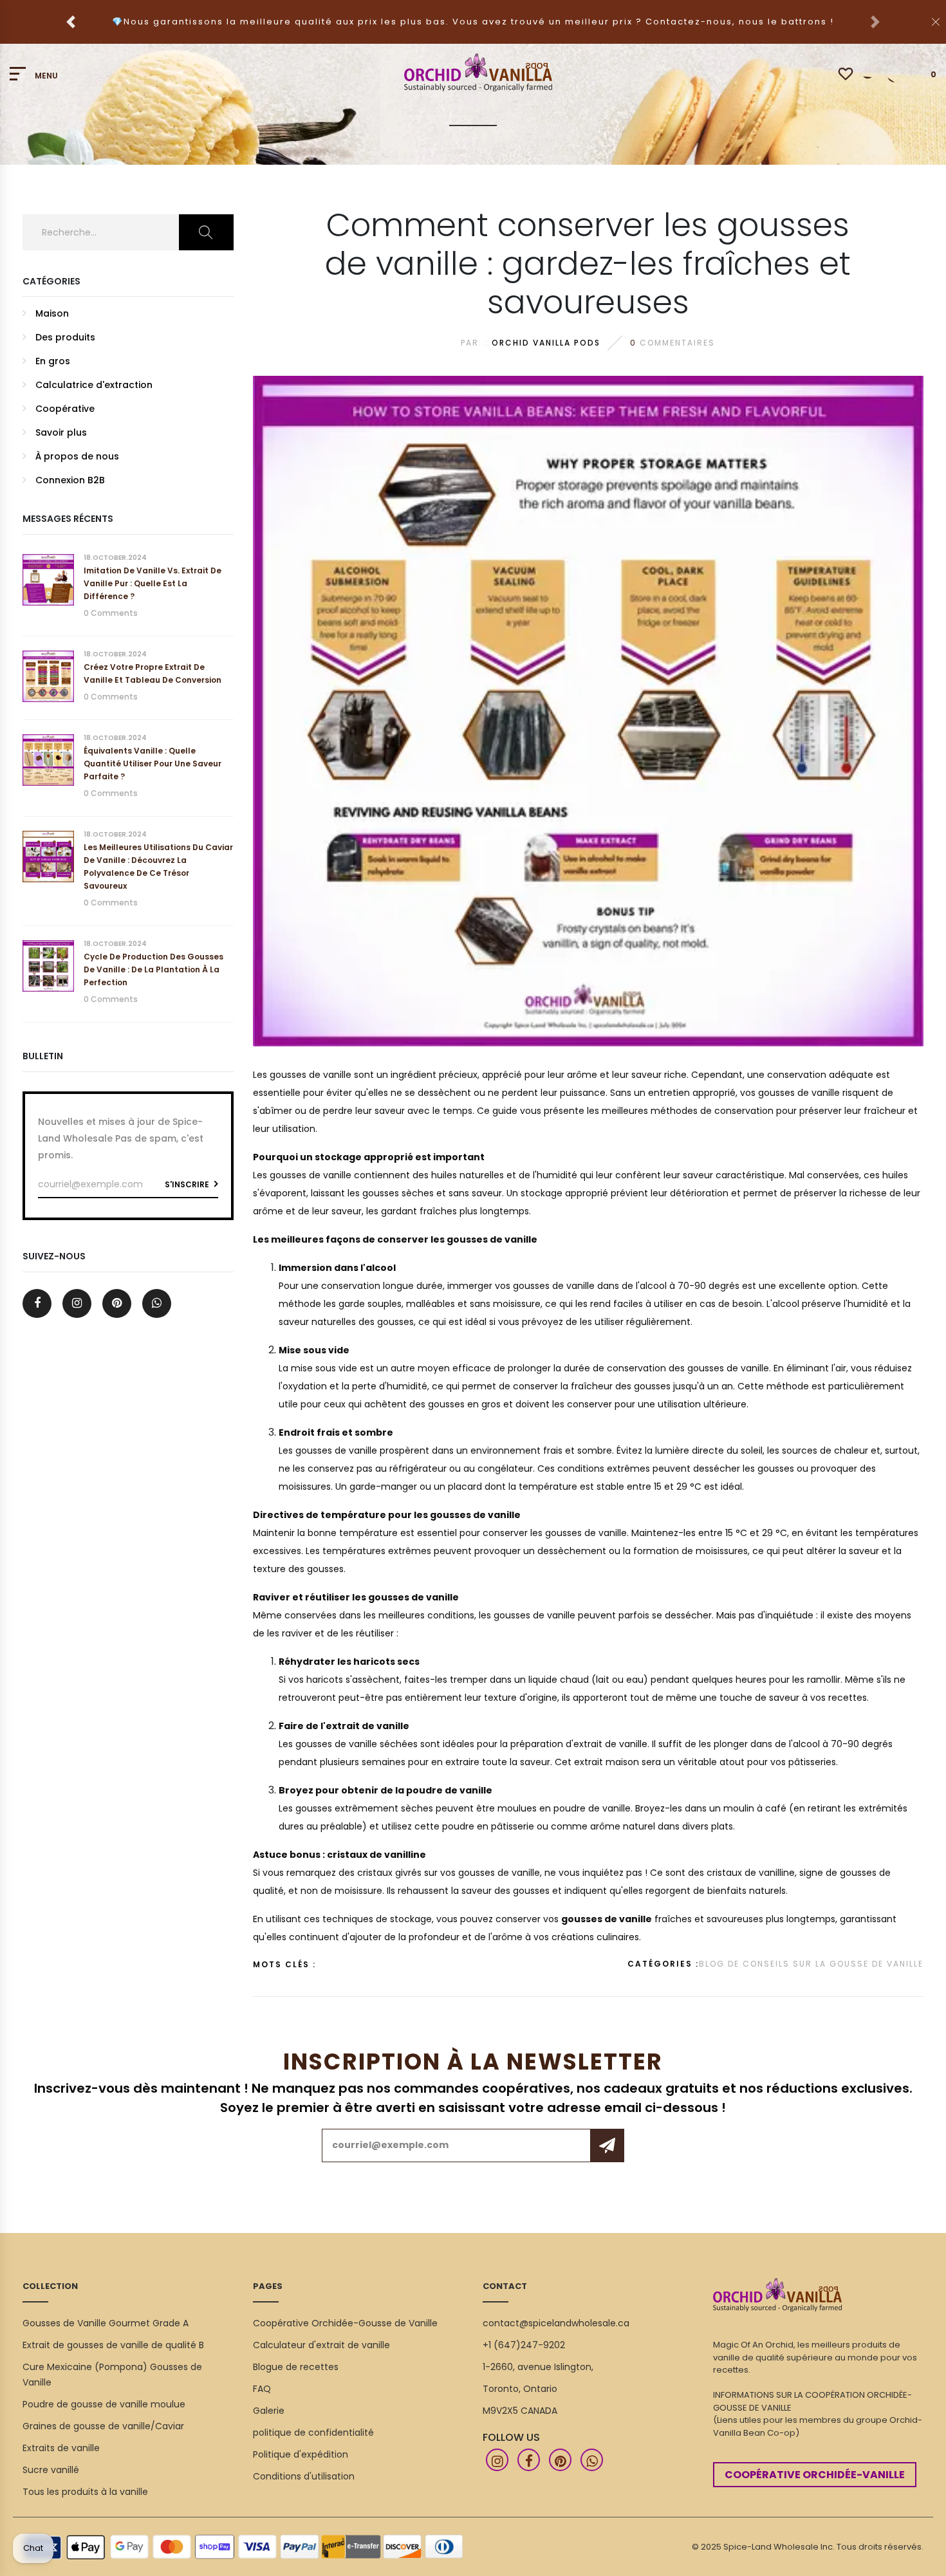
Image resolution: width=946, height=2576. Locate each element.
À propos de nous (77, 456)
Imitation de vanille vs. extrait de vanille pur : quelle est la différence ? (153, 583)
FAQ (262, 2389)
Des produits (65, 337)
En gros (53, 361)
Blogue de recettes (296, 2367)
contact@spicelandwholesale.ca (556, 2323)
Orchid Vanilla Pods (546, 343)
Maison (52, 313)
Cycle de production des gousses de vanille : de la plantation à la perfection (153, 969)
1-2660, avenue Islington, (538, 2367)
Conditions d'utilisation (304, 2476)
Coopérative (65, 409)
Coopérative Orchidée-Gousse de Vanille (345, 2323)
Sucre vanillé (51, 2470)
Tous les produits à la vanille (85, 2492)
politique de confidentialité (313, 2432)
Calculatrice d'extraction (94, 385)
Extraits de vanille (61, 2448)
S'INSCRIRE (188, 1184)
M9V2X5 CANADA (520, 2411)
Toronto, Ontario (520, 2389)
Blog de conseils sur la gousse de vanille (811, 1964)
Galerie (269, 2411)
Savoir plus (61, 432)
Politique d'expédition (301, 2454)
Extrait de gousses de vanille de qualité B (113, 2345)
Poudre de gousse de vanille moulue (104, 2404)
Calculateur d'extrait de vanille (321, 2345)
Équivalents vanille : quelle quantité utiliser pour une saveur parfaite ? (153, 764)
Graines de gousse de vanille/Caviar (103, 2426)
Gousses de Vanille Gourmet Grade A (106, 2323)
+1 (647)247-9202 (524, 2345)
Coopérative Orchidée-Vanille (815, 2475)
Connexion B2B (70, 480)
